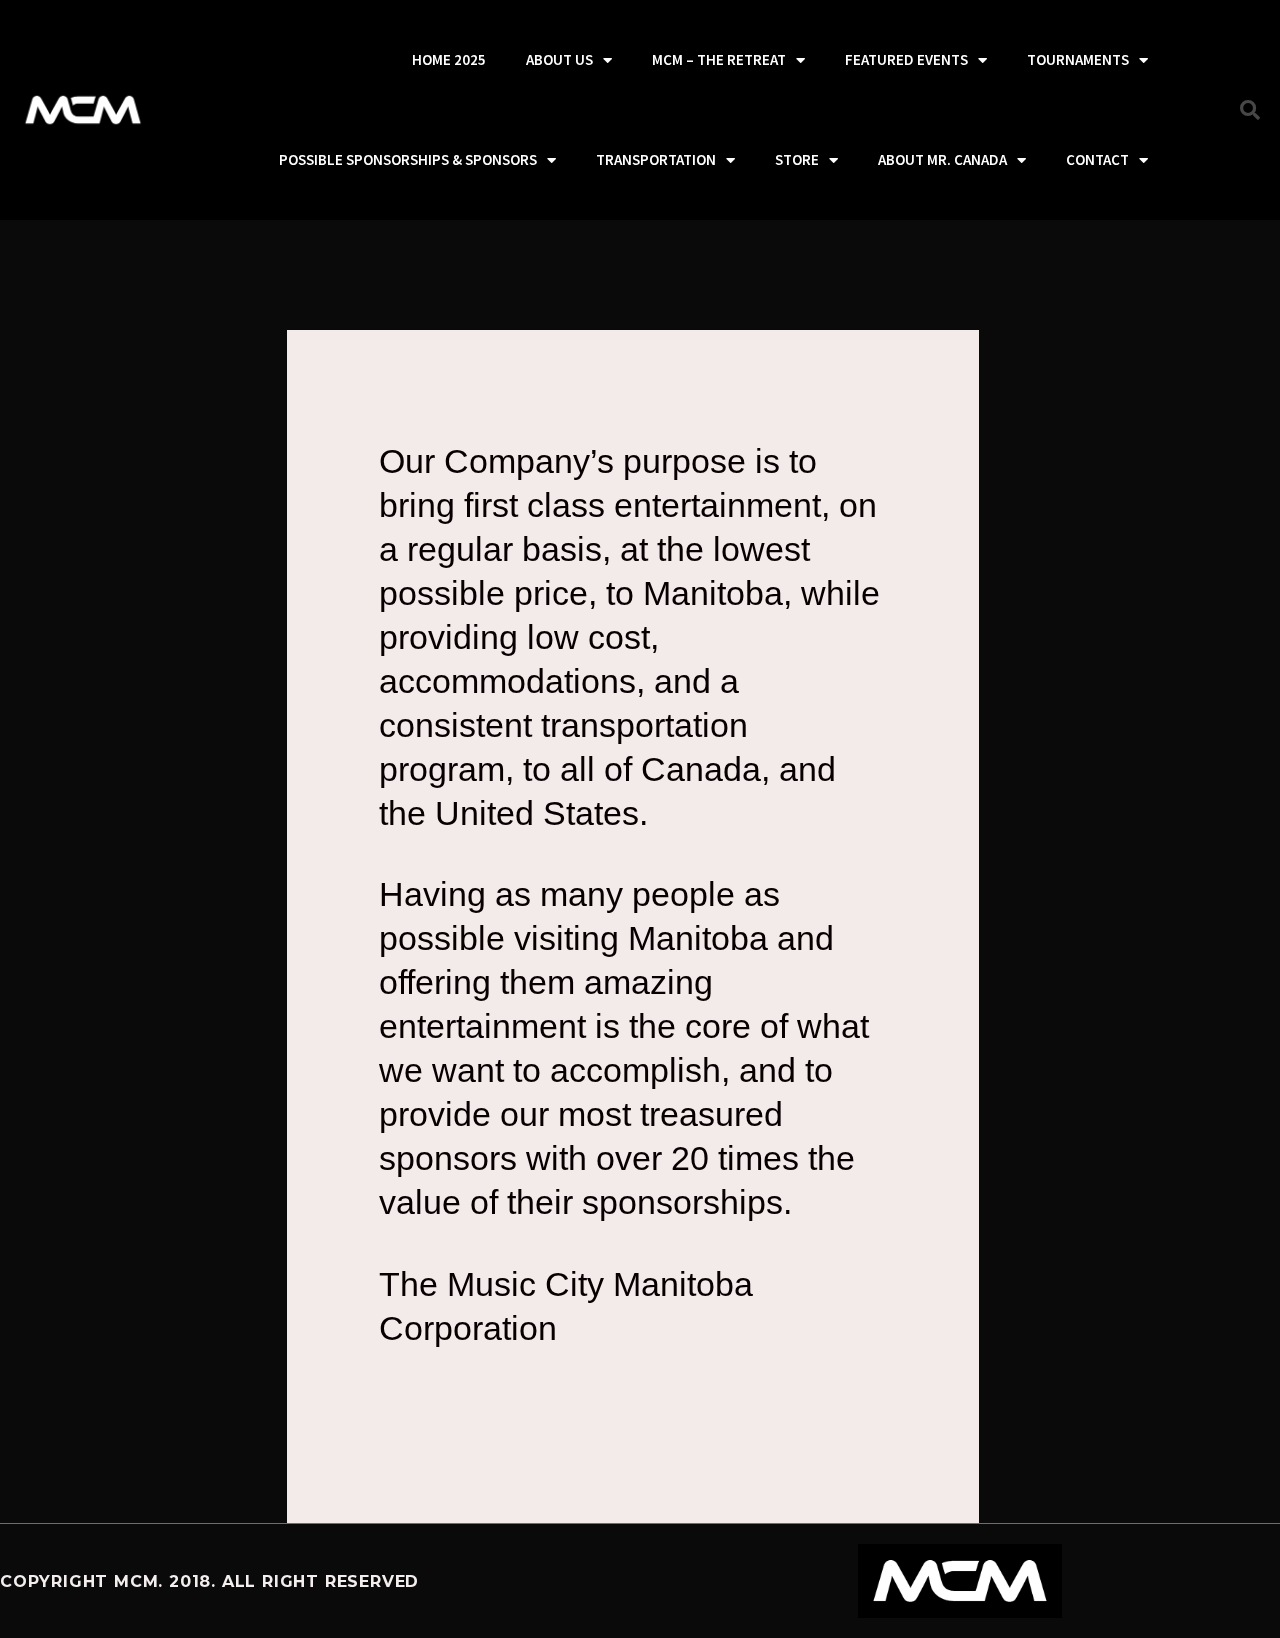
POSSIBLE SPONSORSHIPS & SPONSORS (408, 159)
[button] (1250, 110)
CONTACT (1097, 159)
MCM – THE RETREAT (719, 59)
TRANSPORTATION (656, 159)
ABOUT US (559, 59)
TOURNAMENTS (1078, 59)
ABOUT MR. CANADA (942, 159)
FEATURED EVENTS (906, 59)
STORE (797, 159)
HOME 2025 (449, 59)
